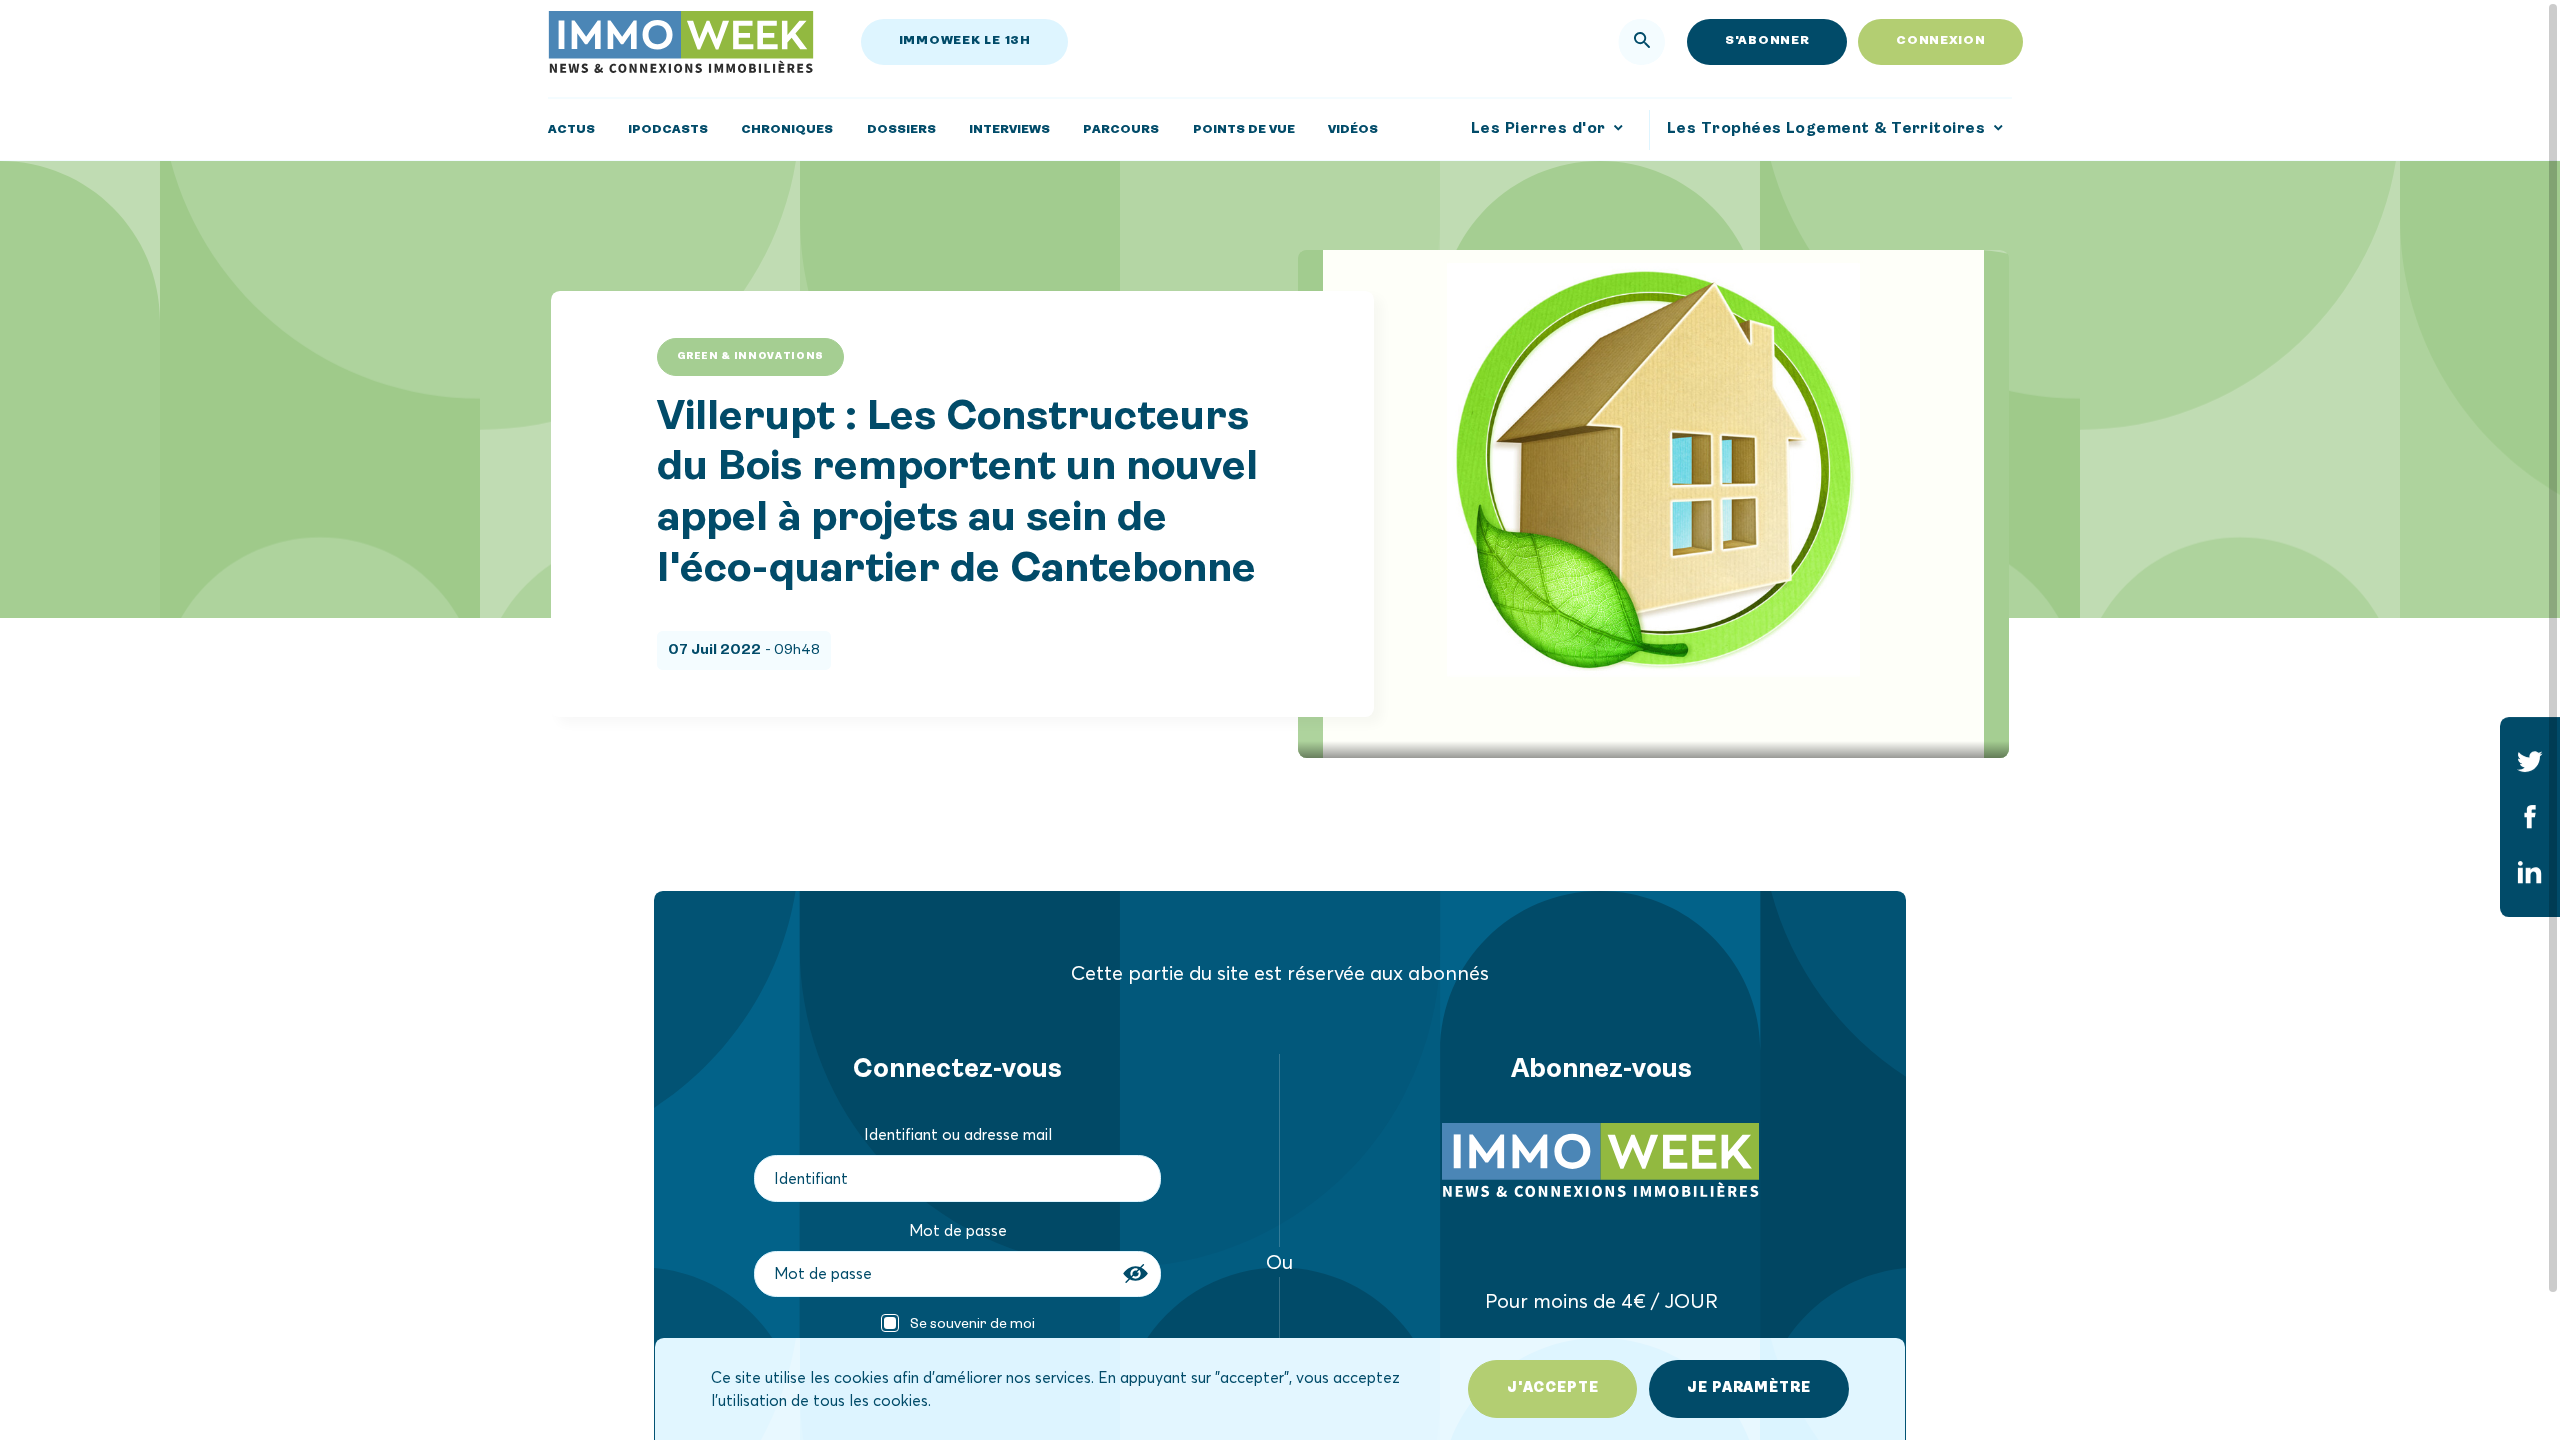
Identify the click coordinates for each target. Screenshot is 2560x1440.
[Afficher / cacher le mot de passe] (1138, 1274)
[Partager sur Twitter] (2530, 761)
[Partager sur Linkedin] (2530, 873)
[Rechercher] (1642, 42)
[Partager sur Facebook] (2530, 817)
